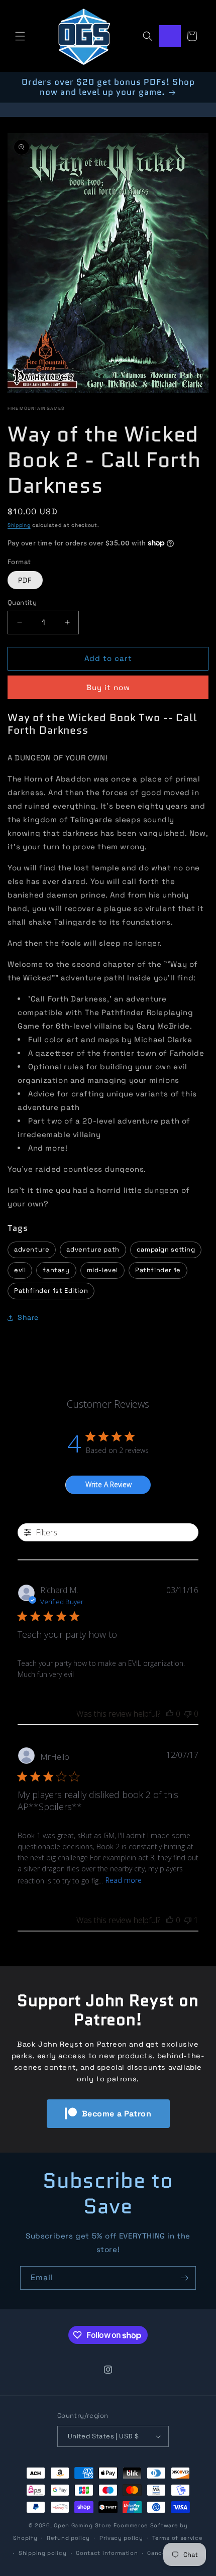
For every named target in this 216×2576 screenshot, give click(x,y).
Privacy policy (121, 2538)
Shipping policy (43, 2553)
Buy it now (108, 687)
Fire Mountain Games (36, 408)
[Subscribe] (184, 2278)
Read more (124, 1880)
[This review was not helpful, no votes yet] (188, 1714)
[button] (20, 36)
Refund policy (68, 2538)
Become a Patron (117, 2114)
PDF (25, 580)
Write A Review (109, 1484)
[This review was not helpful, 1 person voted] (188, 1920)
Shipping (19, 525)
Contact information (107, 2553)
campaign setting (166, 1249)
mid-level (102, 1270)
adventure (32, 1249)
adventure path (93, 1249)
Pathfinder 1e (158, 1270)
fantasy (56, 1270)
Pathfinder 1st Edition (51, 1291)
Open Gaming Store (83, 2525)
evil (20, 1270)
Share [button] (28, 1317)
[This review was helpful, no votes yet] (170, 1714)
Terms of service (177, 2538)
